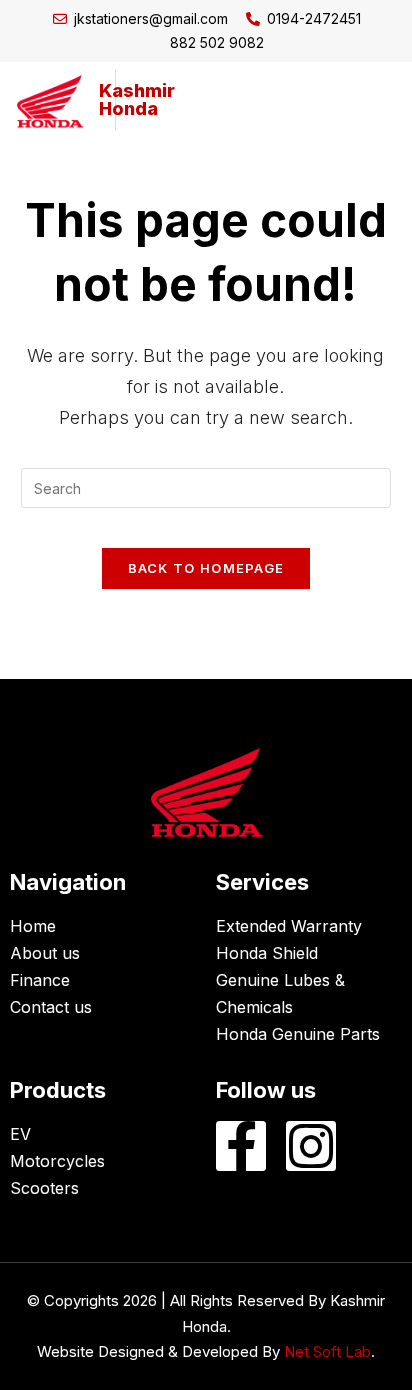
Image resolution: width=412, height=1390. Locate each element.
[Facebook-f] (241, 1146)
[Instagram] (311, 1146)
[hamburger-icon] (366, 99)
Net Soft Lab (327, 1351)
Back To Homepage (206, 568)
